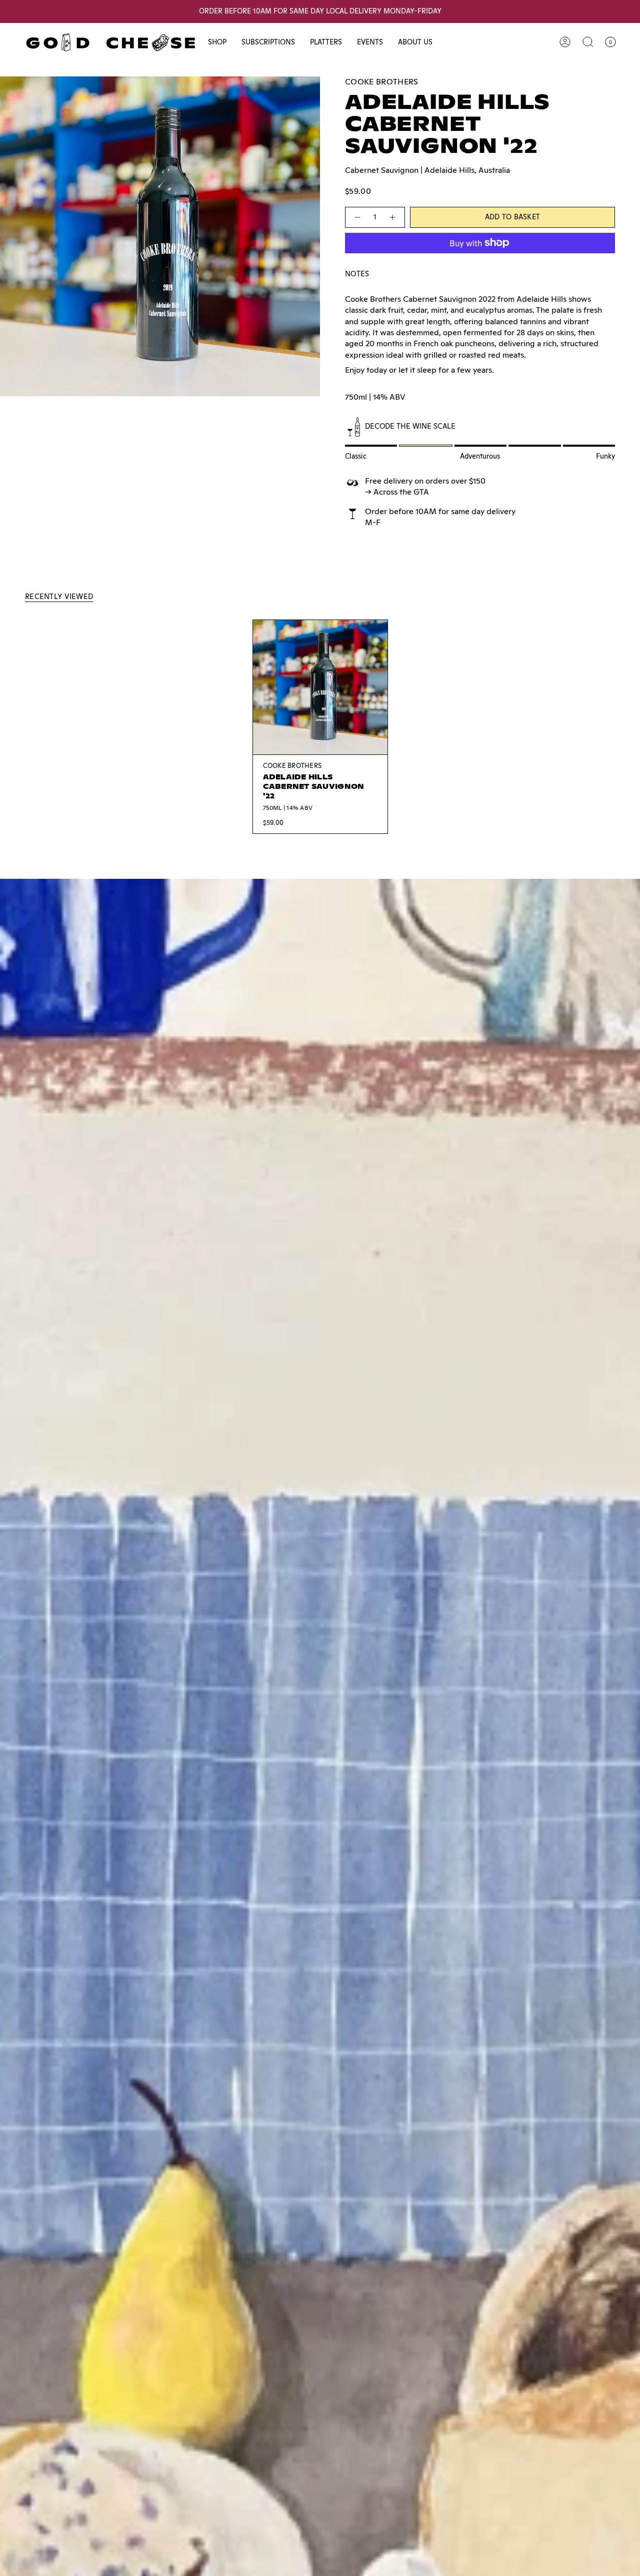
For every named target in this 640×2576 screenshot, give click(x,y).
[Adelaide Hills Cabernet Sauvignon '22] (320, 687)
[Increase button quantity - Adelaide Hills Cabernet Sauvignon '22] (393, 217)
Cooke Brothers (381, 82)
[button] (217, 42)
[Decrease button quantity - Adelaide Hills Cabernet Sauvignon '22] (357, 217)
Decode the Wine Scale (410, 426)
